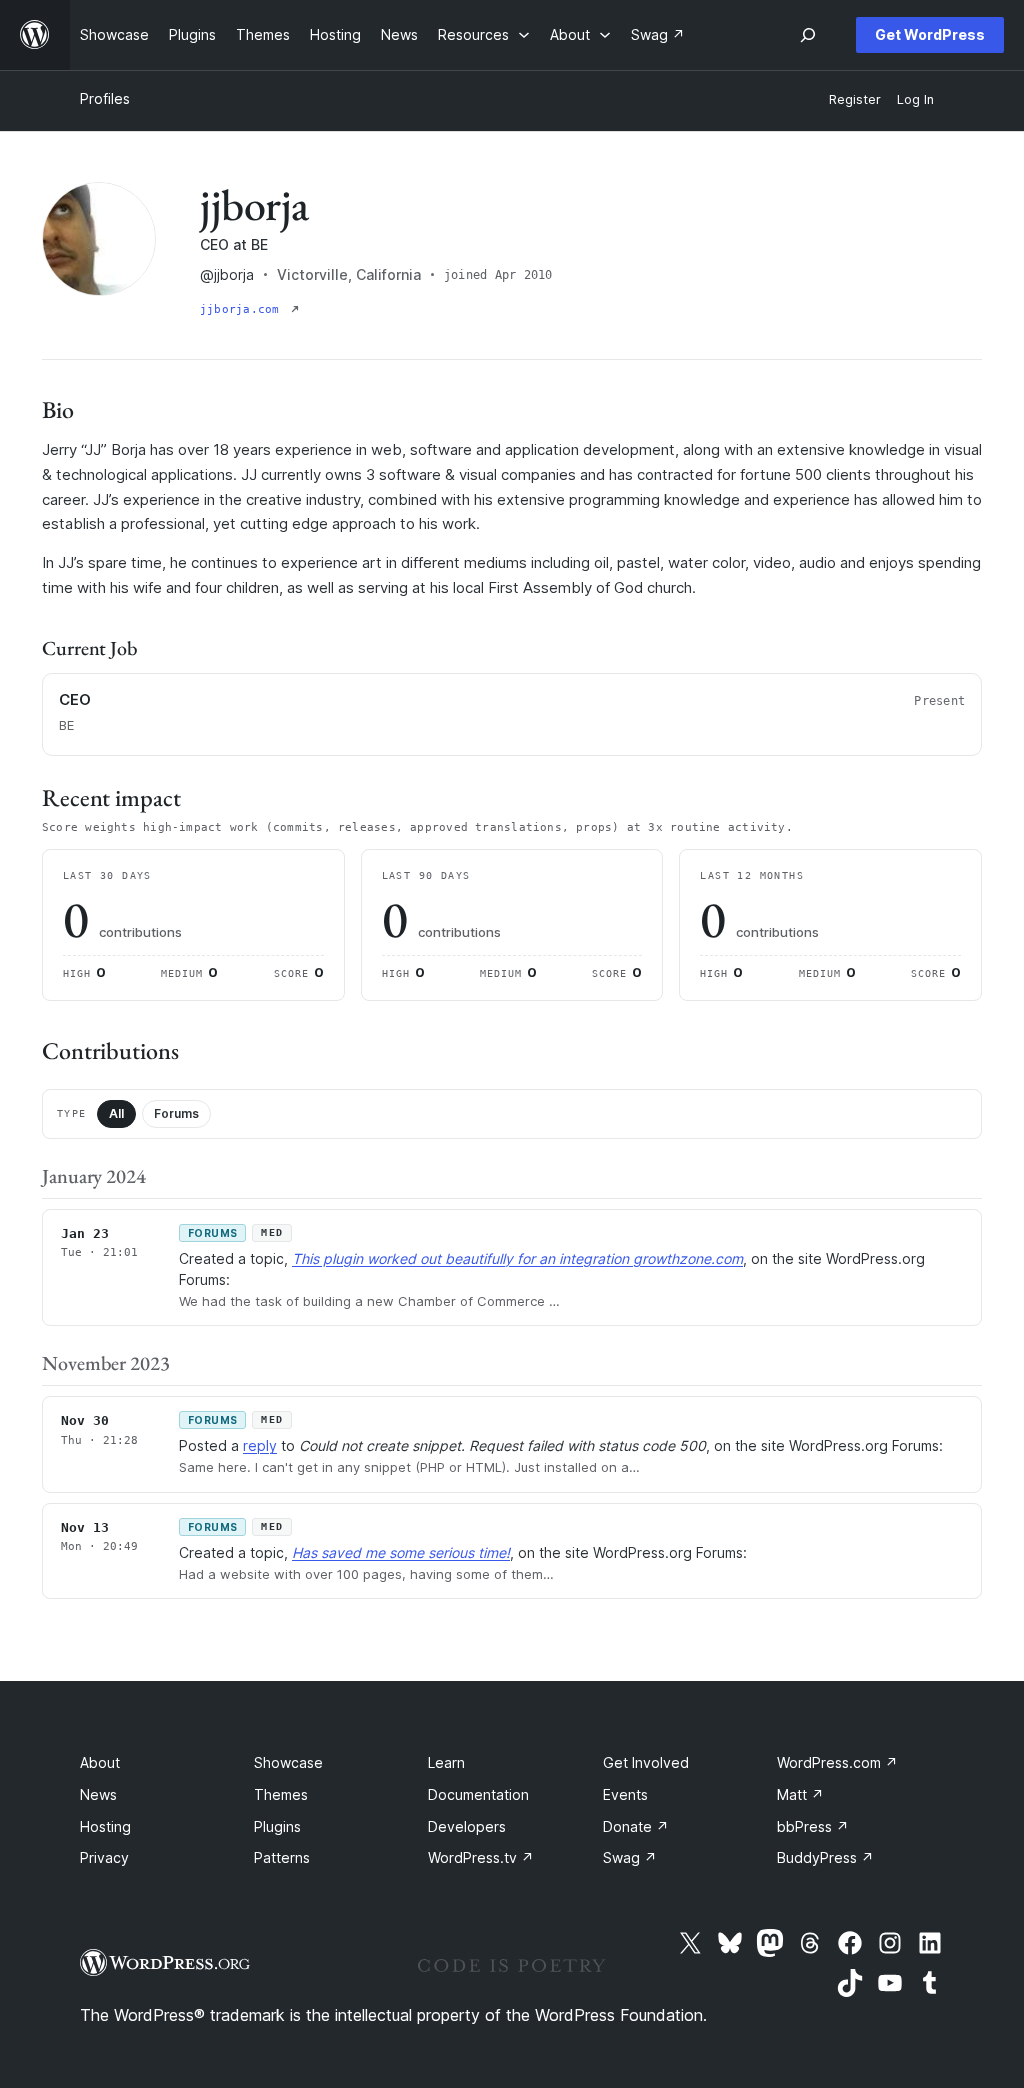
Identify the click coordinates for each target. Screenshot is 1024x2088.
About (100, 1762)
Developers (467, 1826)
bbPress (813, 1826)
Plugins (277, 1826)
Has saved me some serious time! (401, 1552)
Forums (176, 1113)
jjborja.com (243, 309)
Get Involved (646, 1762)
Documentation (478, 1794)
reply (260, 1445)
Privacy (104, 1857)
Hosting (105, 1826)
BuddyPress (825, 1857)
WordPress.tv (481, 1857)
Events (625, 1794)
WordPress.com (837, 1762)
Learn (446, 1762)
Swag (630, 1857)
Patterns (282, 1857)
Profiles (105, 98)
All (116, 1113)
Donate (636, 1826)
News (98, 1794)
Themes (281, 1794)
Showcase (288, 1762)
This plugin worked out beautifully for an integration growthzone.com (517, 1258)
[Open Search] (808, 35)
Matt (800, 1794)
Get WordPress (930, 34)
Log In (915, 99)
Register (855, 99)
